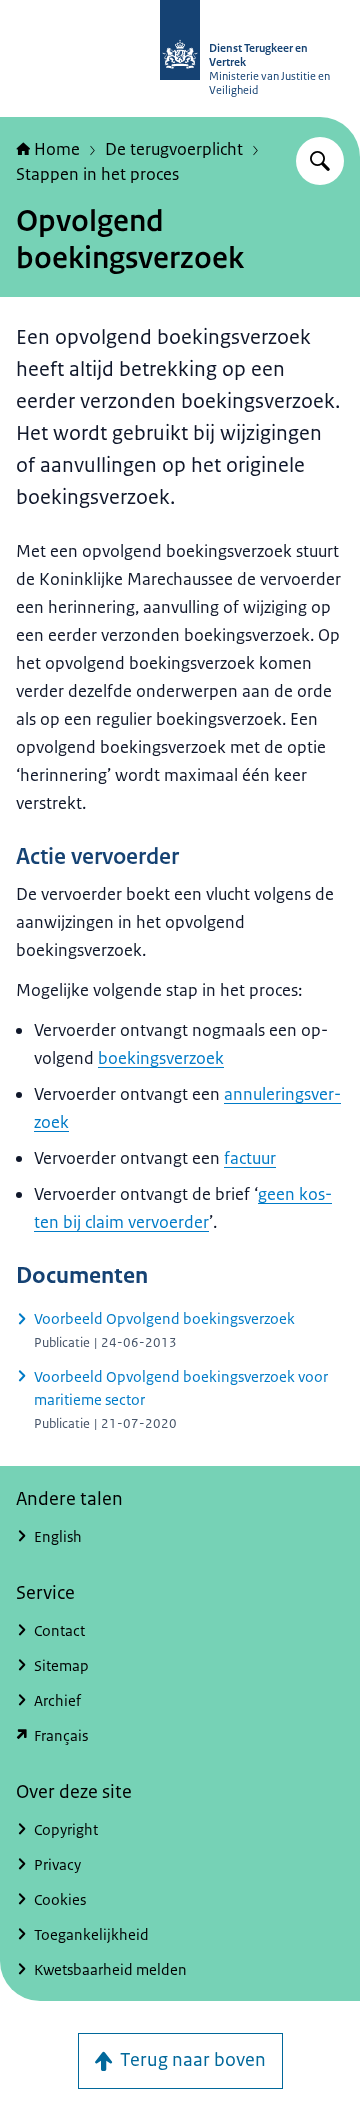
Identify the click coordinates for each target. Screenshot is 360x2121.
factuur (250, 1158)
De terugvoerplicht (174, 149)
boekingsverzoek (161, 1058)
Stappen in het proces (97, 174)
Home (57, 149)
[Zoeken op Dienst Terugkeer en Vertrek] (320, 161)
